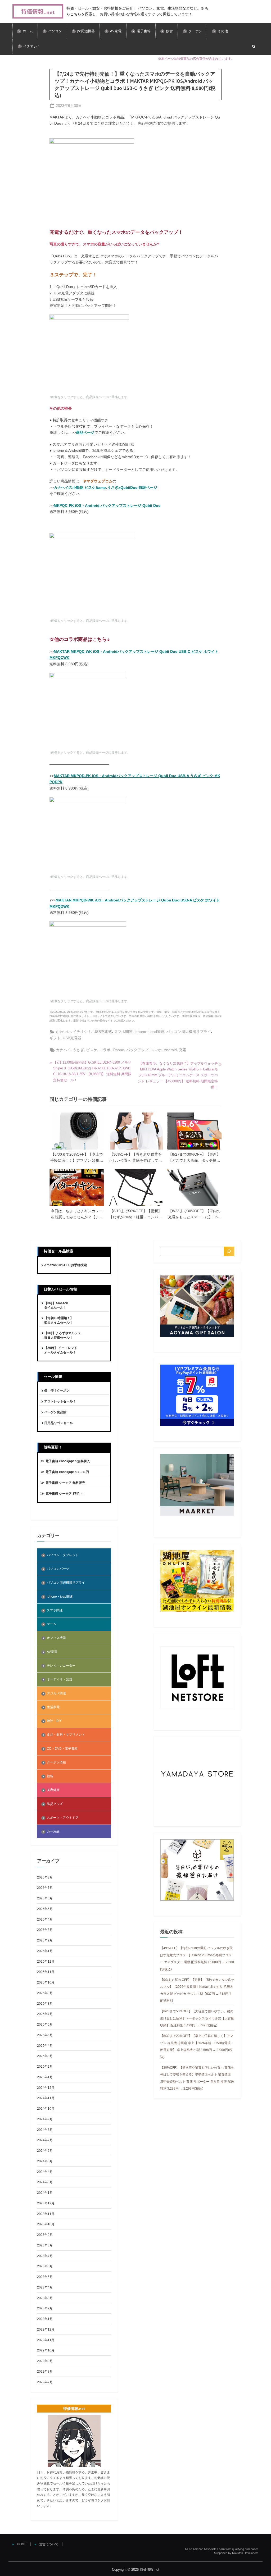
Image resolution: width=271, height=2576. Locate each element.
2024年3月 (45, 2182)
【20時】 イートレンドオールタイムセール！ (61, 1350)
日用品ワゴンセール (58, 1423)
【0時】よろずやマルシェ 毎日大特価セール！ (63, 1335)
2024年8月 (45, 2130)
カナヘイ (63, 1050)
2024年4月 (45, 2172)
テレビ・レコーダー (61, 1666)
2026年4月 (45, 1920)
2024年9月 (45, 2119)
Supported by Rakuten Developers (236, 2553)
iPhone (118, 1050)
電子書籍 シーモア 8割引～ (65, 1494)
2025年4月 (45, 2046)
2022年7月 (45, 2382)
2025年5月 (45, 2035)
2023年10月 (46, 2224)
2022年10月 (46, 2350)
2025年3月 (45, 2056)
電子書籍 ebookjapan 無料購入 (68, 1461)
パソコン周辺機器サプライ (189, 1032)
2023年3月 (45, 2298)
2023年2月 (45, 2308)
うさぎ (78, 1050)
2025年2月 (45, 2067)
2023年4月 (45, 2287)
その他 (223, 31)
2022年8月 (45, 2372)
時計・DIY (54, 1721)
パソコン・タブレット (63, 1555)
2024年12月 (46, 2088)
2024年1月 (45, 2193)
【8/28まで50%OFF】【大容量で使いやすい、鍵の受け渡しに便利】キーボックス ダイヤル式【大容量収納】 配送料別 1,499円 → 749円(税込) (197, 2018)
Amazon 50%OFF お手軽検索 (66, 1265)
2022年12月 (46, 2329)
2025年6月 (45, 2025)
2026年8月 (45, 1877)
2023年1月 (45, 2319)
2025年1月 (45, 2077)
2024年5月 (45, 2161)
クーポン (195, 31)
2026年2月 (45, 1940)
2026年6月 (45, 1898)
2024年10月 (46, 2109)
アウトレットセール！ (60, 1401)
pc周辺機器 (86, 31)
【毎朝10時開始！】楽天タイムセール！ (59, 1320)
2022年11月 (46, 2340)
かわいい (63, 1032)
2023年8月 (45, 2245)
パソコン (55, 31)
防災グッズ (55, 1804)
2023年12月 (46, 2203)
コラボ (105, 1050)
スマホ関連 (123, 1032)
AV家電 (116, 31)
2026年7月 (45, 1888)
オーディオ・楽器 (60, 1679)
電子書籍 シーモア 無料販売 (65, 1483)
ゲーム (52, 1624)
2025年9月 (45, 1993)
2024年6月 (45, 2151)
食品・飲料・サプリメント (66, 1735)
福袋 (50, 1776)
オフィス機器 (56, 1638)
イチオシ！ (32, 46)
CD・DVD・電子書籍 (62, 1749)
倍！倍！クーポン (57, 1390)
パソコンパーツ (58, 1569)
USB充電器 (72, 1038)
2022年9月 (45, 2361)
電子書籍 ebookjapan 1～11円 (67, 1472)
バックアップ (137, 1050)
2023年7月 (45, 2256)
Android (170, 1050)
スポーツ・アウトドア (63, 1818)
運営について (49, 2544)
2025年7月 (45, 2014)
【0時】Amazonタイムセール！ (56, 1305)
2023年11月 (46, 2214)
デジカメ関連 (56, 1693)
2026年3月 (45, 1930)
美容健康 (53, 1790)
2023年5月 (45, 2277)
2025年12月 (46, 1962)
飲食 (169, 31)
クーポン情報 (56, 1762)
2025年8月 (45, 2004)
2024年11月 (46, 2098)
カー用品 (53, 1831)
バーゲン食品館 (55, 1412)
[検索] (229, 1251)
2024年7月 (45, 2140)
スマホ (156, 1050)
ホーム (28, 31)
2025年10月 (46, 1982)
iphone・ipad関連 (150, 1032)
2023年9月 (45, 2235)
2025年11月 (46, 1972)
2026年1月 (45, 1951)
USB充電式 (103, 1032)
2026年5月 (45, 1909)
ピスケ (92, 1050)
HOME (22, 2544)
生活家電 (53, 1707)
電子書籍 (144, 31)
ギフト (55, 1038)
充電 (183, 1050)
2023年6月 (45, 2266)
